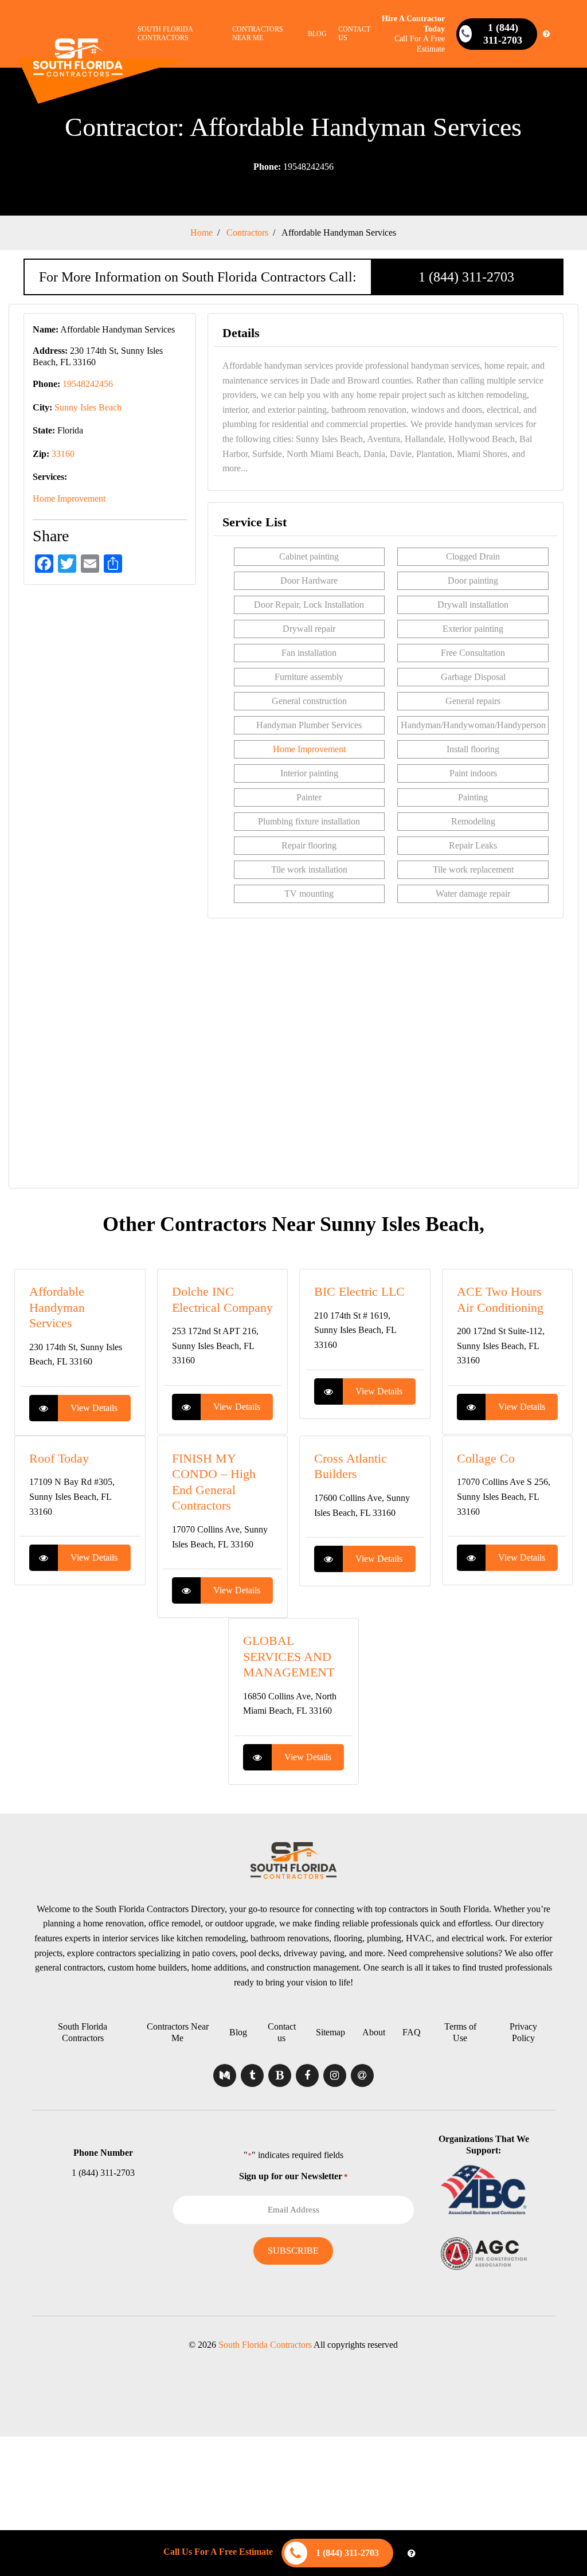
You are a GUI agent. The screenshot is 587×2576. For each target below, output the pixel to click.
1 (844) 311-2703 (466, 277)
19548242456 (293, 167)
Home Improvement (69, 499)
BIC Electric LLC (359, 1291)
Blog (317, 34)
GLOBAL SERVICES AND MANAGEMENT (289, 1656)
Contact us (354, 34)
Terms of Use (460, 2032)
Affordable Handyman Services (57, 1307)
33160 (63, 454)
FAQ (412, 2032)
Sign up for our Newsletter (293, 2176)
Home (201, 232)
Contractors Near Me (258, 34)
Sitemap (330, 2032)
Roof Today (59, 1458)
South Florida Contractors (165, 34)
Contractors (247, 232)
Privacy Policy (523, 2032)
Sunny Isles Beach (88, 407)
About (374, 2032)
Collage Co (486, 1458)
